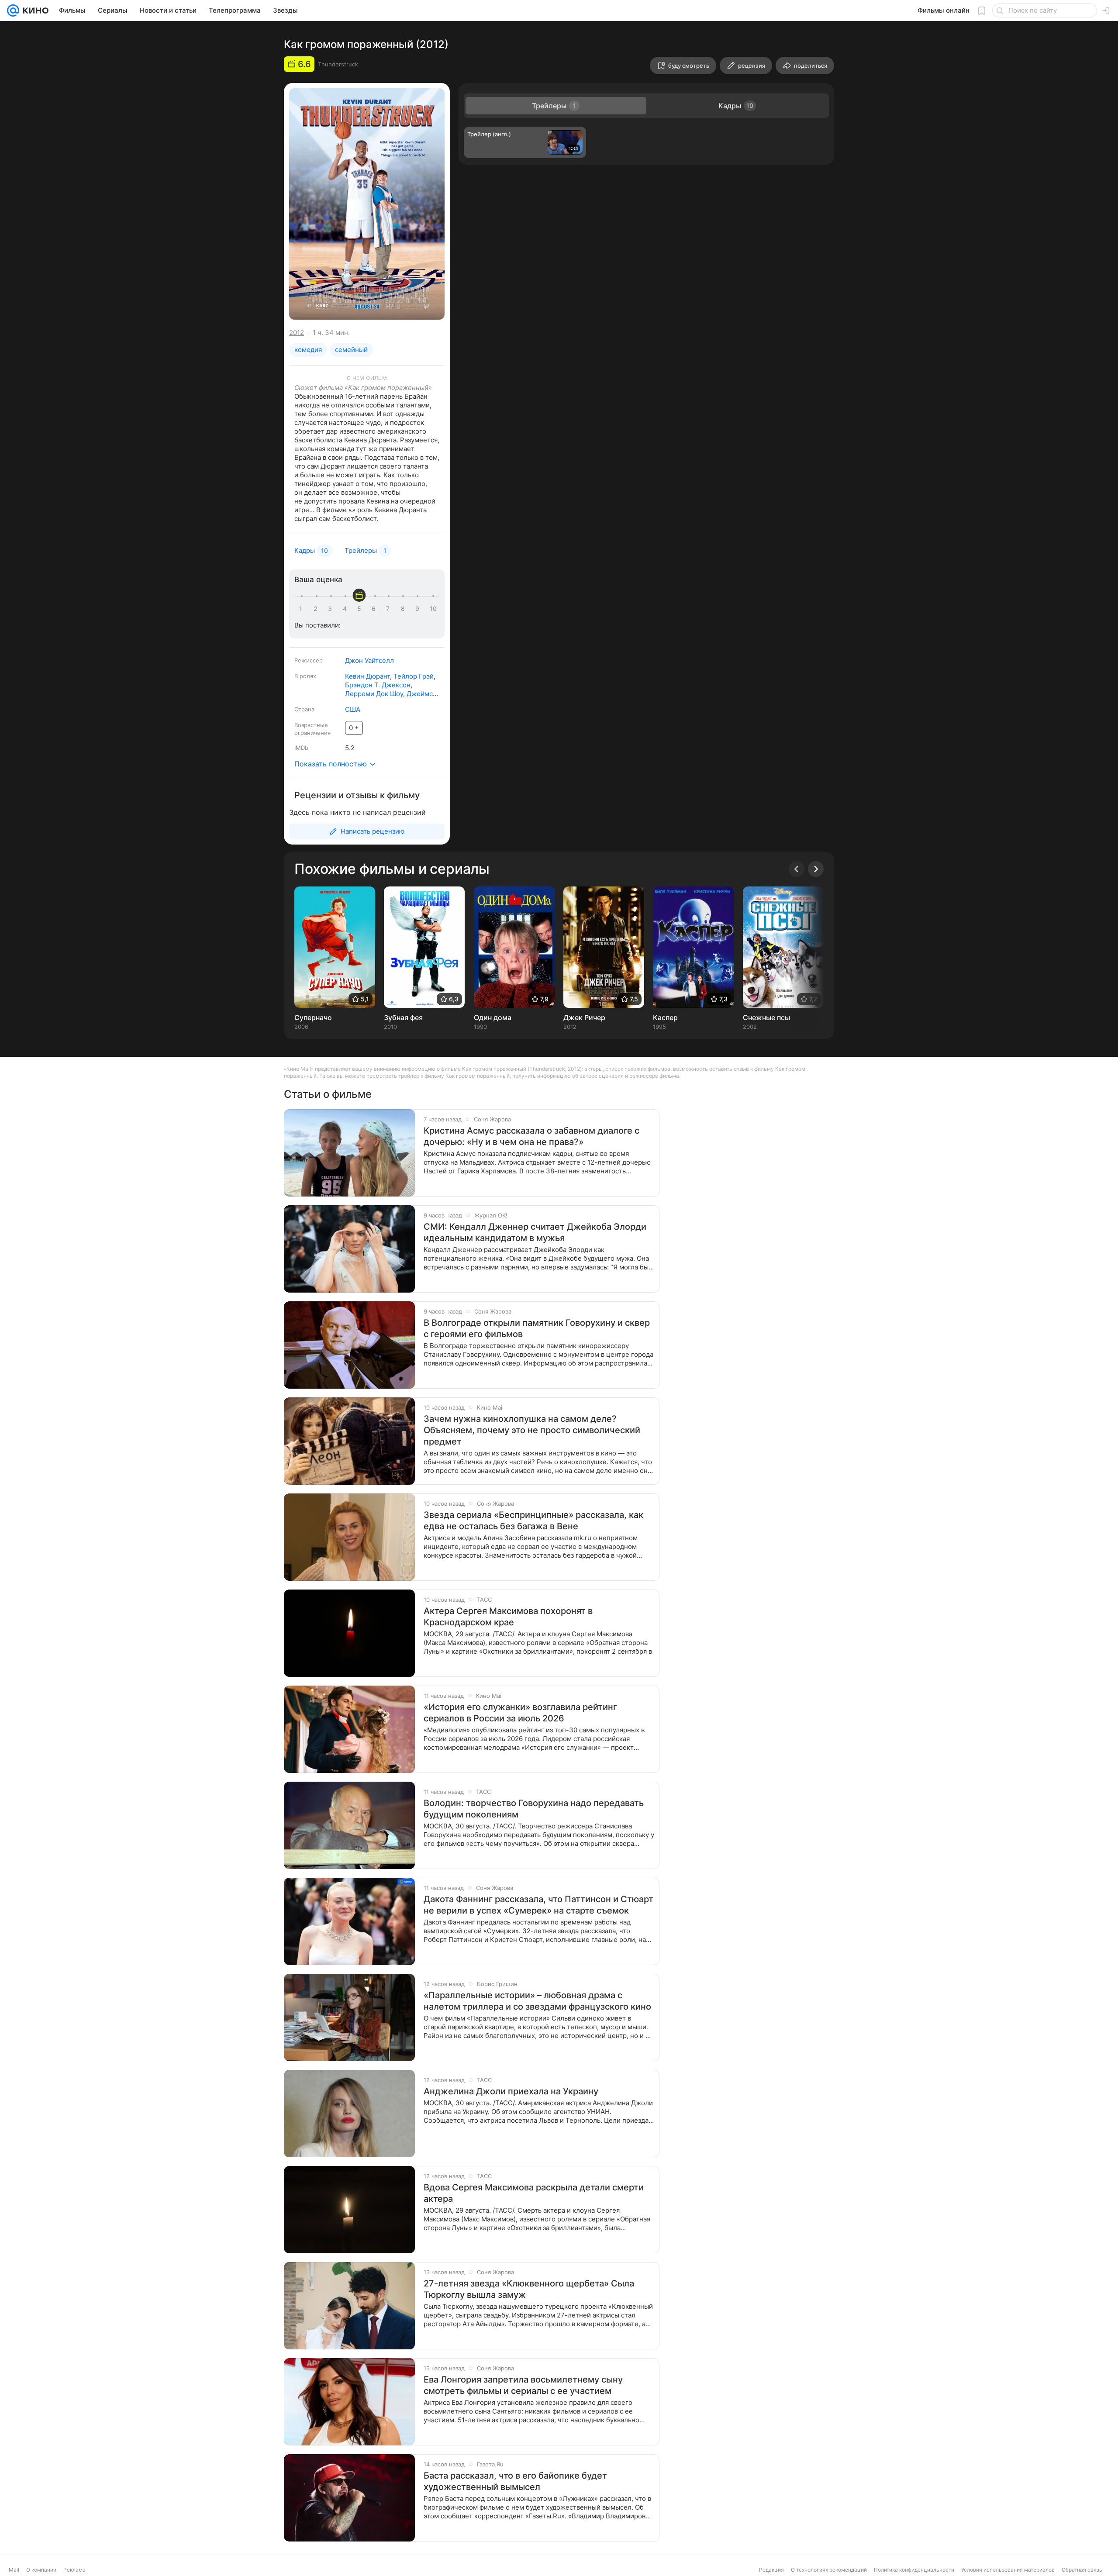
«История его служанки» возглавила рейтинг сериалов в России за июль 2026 (520, 1713)
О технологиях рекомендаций (829, 2570)
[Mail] (13, 10)
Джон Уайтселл (369, 660)
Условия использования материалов (1008, 2570)
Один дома (493, 1017)
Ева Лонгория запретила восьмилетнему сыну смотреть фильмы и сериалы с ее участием (523, 2385)
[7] (390, 609)
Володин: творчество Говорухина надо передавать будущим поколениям (534, 1809)
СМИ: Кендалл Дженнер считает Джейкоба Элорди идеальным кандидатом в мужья (535, 1232)
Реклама (74, 2570)
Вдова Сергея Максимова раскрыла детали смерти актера (534, 2193)
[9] (419, 609)
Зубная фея (403, 1017)
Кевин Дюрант (367, 676)
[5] (361, 609)
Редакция (771, 2570)
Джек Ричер (584, 1017)
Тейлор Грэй (414, 676)
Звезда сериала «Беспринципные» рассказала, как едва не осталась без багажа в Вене (533, 1521)
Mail (14, 2570)
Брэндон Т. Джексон (378, 685)
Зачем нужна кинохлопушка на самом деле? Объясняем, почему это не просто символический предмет (532, 1430)
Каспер (665, 1017)
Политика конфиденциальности (914, 2570)
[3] (331, 609)
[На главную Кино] (34, 10)
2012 (297, 333)
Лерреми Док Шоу (374, 694)
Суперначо (313, 1017)
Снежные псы (766, 1017)
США (353, 709)
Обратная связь (1082, 2570)
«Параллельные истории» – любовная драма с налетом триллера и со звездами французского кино (537, 2001)
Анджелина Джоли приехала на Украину (511, 2091)
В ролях (305, 676)
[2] (317, 609)
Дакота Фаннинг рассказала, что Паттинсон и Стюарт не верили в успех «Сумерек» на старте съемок (538, 1905)
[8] (404, 609)
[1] (303, 609)
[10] (433, 609)
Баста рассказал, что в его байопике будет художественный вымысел (515, 2481)
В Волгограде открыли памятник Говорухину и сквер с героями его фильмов (537, 1328)
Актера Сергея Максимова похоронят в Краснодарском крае (508, 1617)
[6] (375, 609)
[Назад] (797, 869)
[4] (346, 609)
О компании (41, 2570)
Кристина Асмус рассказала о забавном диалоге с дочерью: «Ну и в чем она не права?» (531, 1136)
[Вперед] (816, 869)
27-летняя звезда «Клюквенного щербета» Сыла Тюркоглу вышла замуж (529, 2289)
